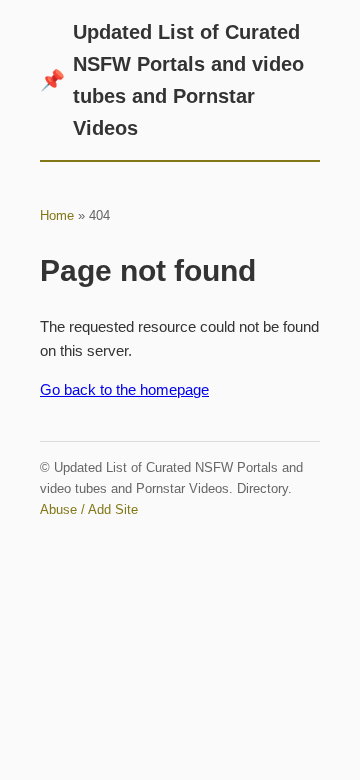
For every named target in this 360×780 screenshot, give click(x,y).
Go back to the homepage (124, 389)
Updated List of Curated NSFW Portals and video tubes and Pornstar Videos (172, 80)
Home (57, 215)
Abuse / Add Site (89, 509)
